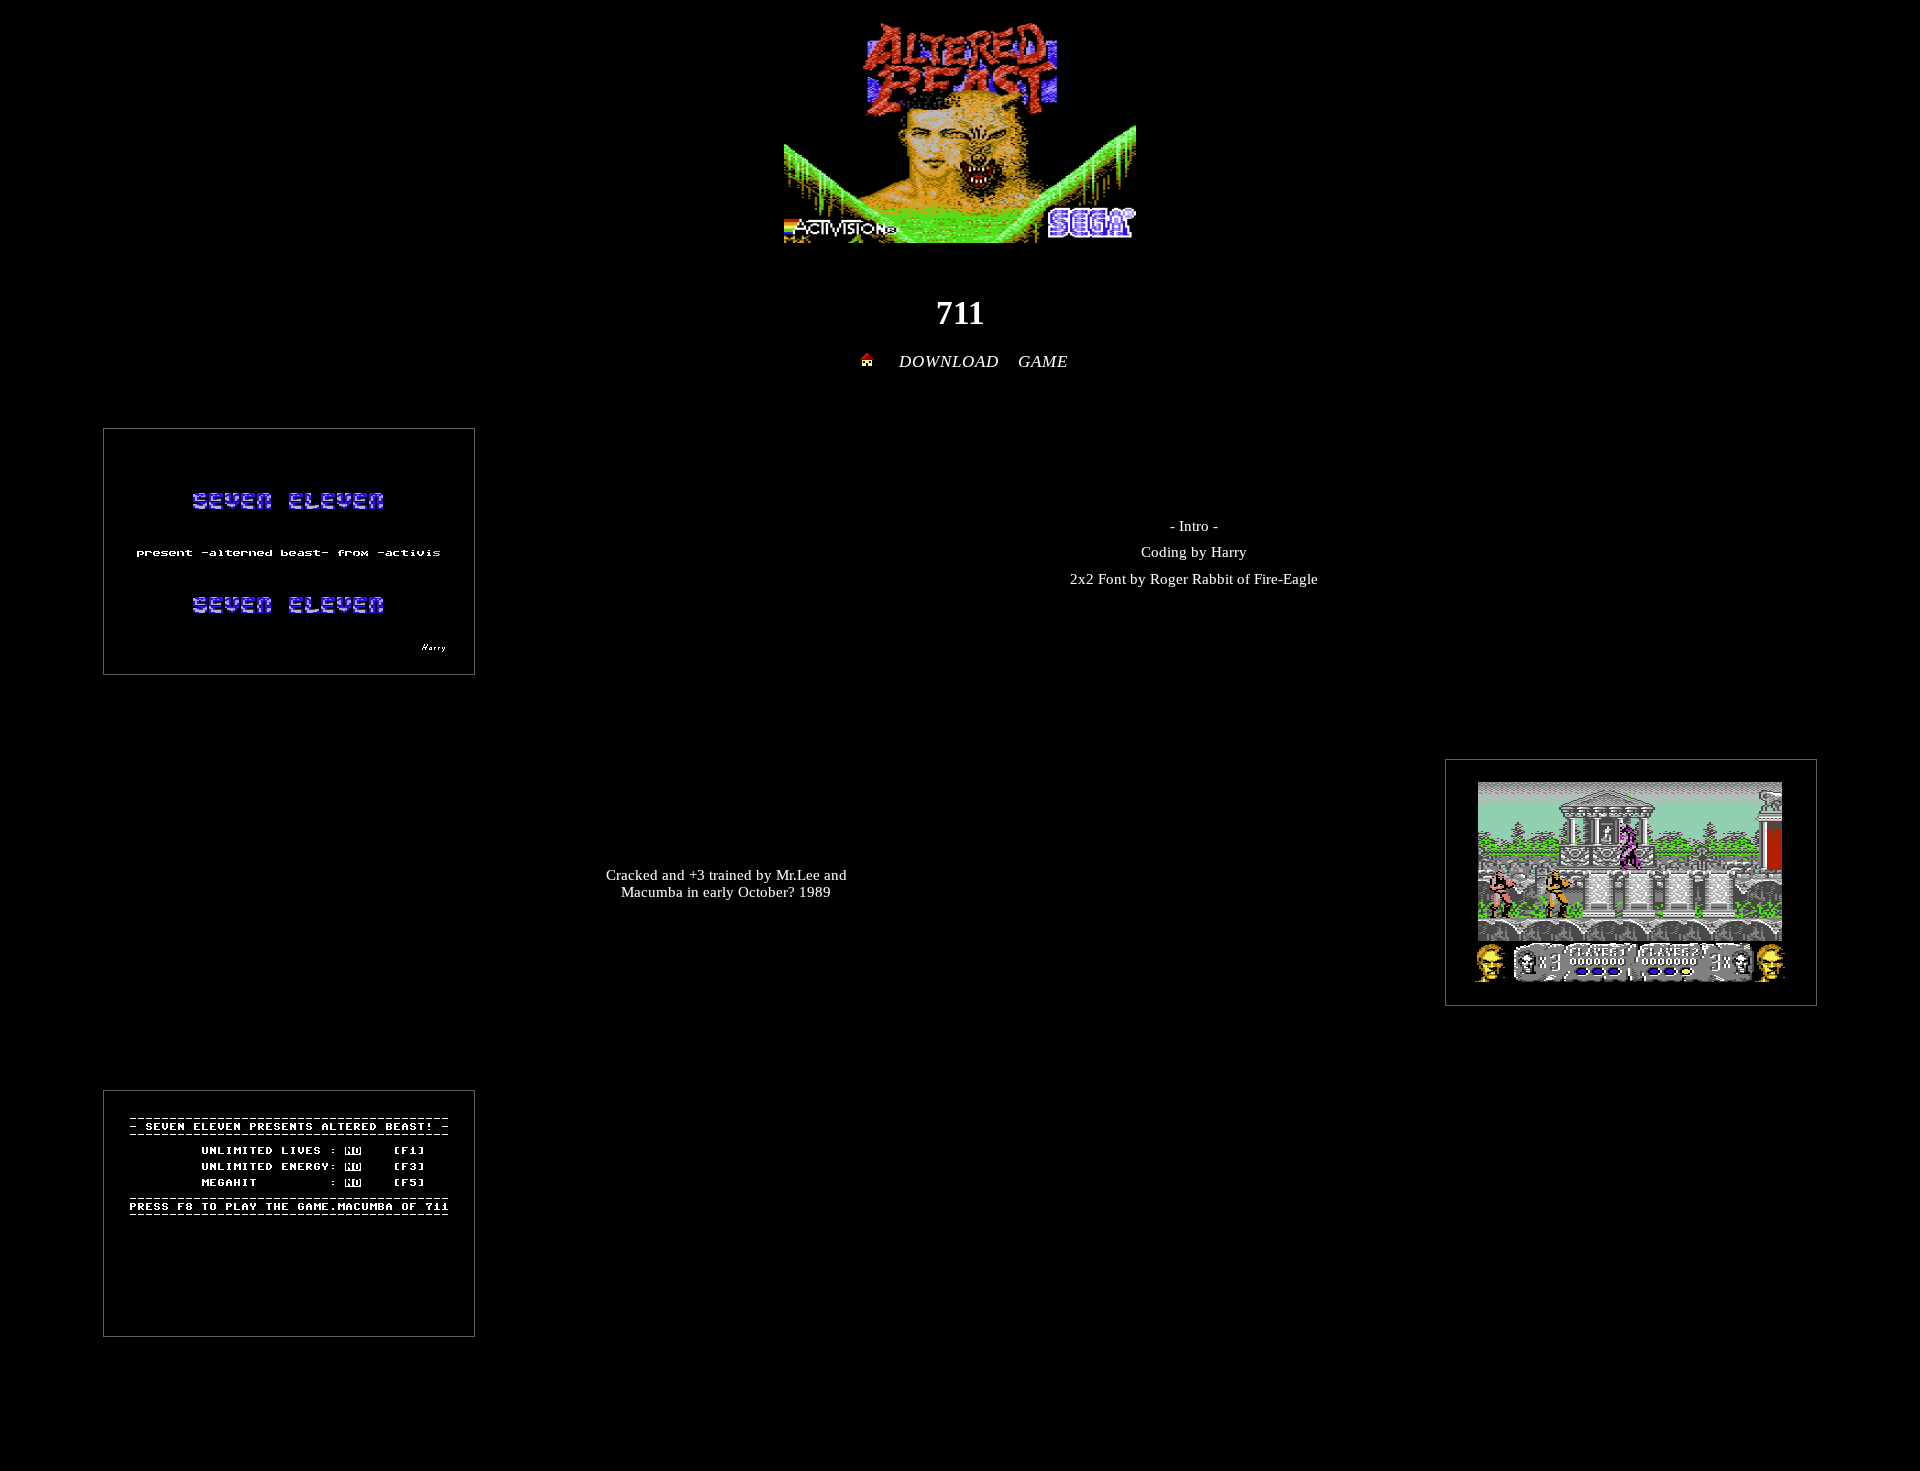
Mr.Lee (798, 875)
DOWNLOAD (949, 361)
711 (960, 312)
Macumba (652, 892)
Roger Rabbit (1191, 579)
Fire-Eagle (1286, 579)
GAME (1043, 361)
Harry (1229, 552)
